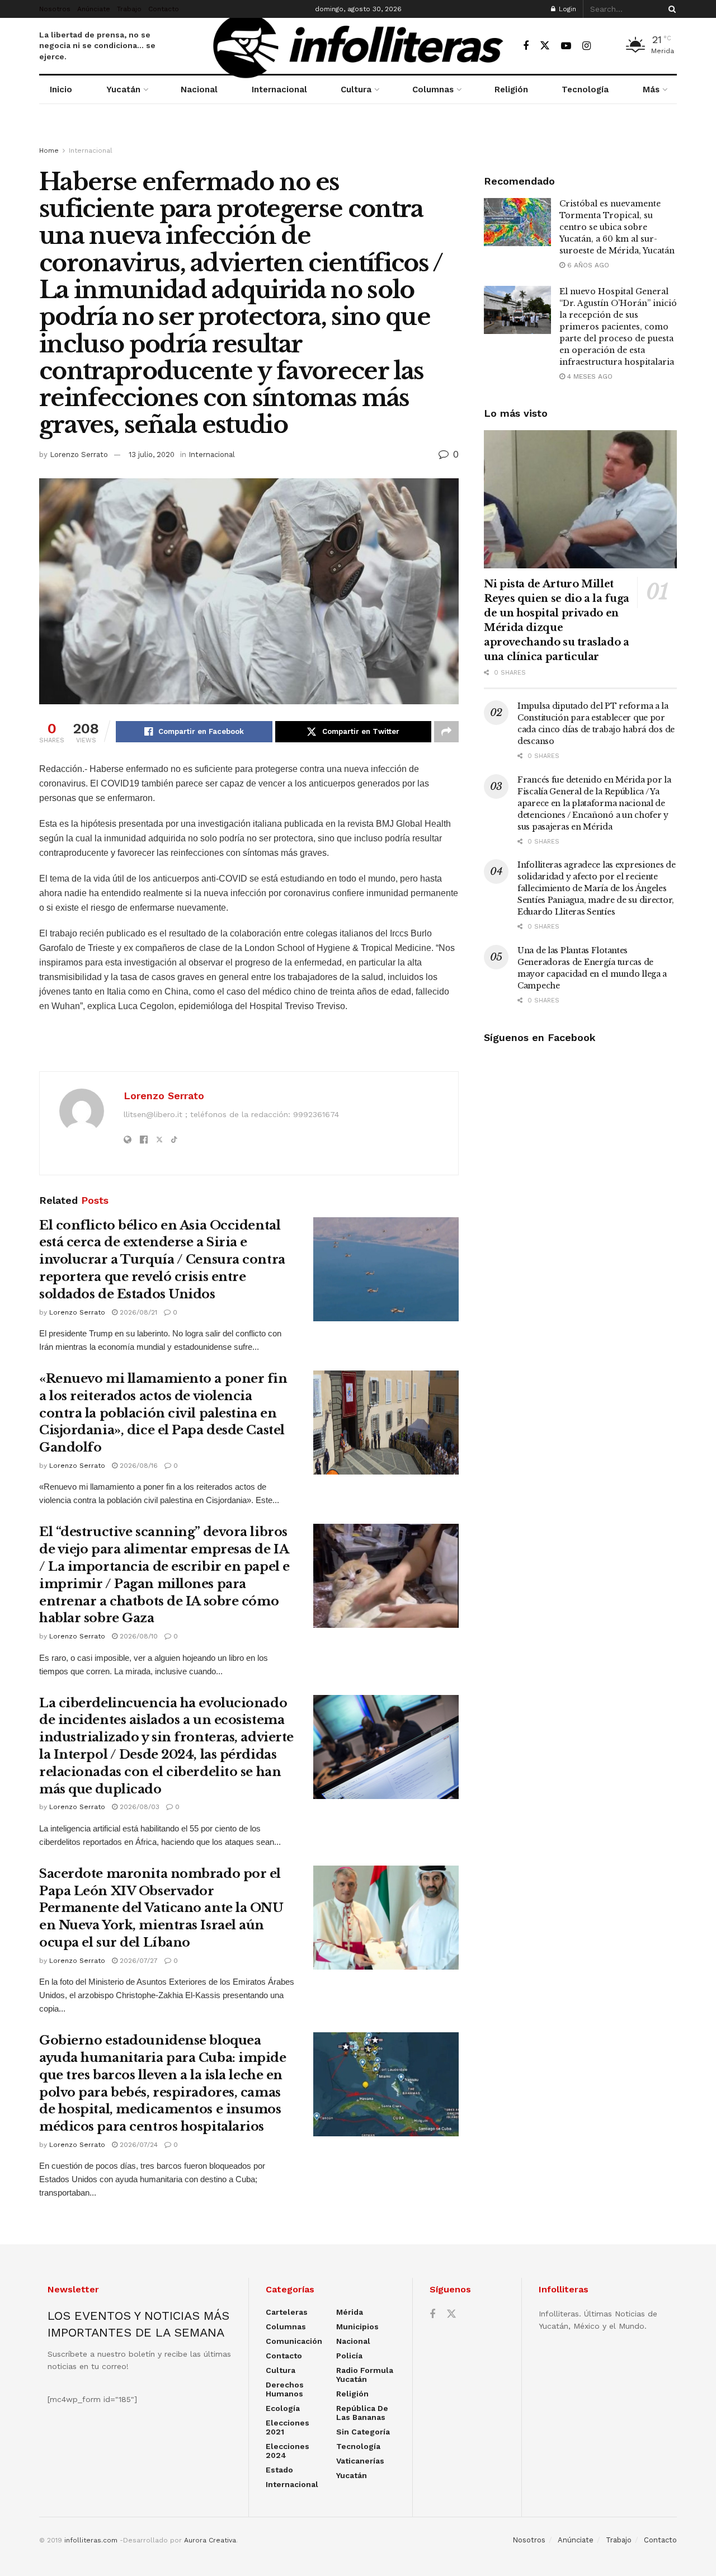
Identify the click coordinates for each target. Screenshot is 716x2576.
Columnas (433, 90)
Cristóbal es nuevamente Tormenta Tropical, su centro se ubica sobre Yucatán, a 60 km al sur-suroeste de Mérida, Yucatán (617, 227)
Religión (511, 90)
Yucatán (123, 90)
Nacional (199, 90)
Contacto (164, 9)
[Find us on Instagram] (587, 46)
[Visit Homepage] (358, 46)
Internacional (279, 90)
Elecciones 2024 (288, 2451)
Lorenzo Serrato (79, 455)
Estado (279, 2470)
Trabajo (129, 9)
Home (49, 150)
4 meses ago (589, 376)
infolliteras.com (91, 2540)
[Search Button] (670, 9)
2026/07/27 (138, 1961)
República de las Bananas (362, 2413)
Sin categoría (363, 2432)
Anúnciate (94, 9)
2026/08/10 (138, 1636)
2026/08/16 (138, 1466)
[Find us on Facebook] (526, 46)
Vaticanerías (360, 2461)
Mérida (350, 2312)
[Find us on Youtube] (566, 46)
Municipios (357, 2327)
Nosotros (55, 9)
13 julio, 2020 (152, 455)
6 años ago (587, 265)
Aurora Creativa (210, 2540)
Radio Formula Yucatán (365, 2375)
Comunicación (294, 2341)
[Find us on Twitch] (606, 46)
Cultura (356, 90)
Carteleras (287, 2312)
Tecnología (585, 90)
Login (566, 9)
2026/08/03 (138, 1807)
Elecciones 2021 (288, 2427)
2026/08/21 (137, 1312)
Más (651, 90)
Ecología (283, 2408)
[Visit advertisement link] (358, 135)
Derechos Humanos (285, 2389)
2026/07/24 (138, 2145)
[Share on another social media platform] (446, 732)
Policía (349, 2356)
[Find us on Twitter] (545, 46)
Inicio (61, 90)
